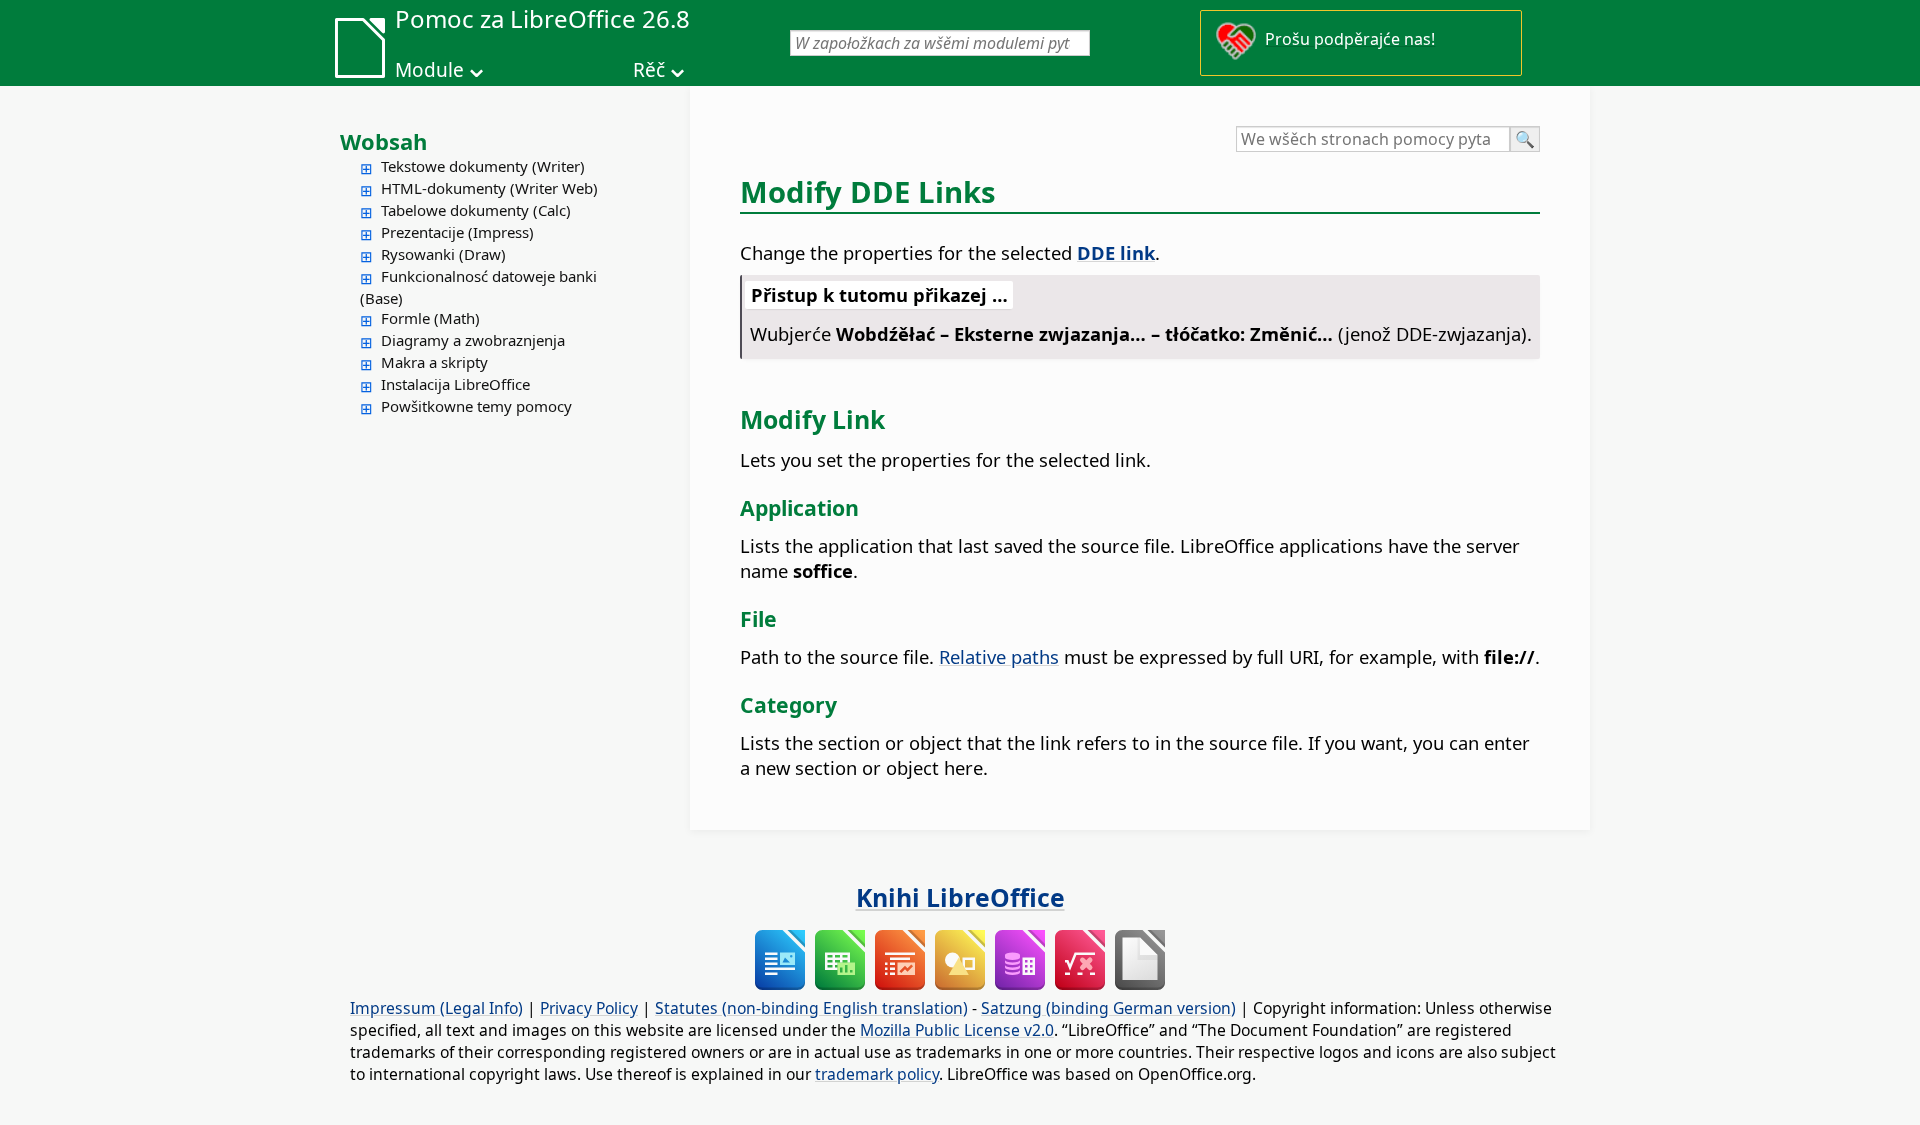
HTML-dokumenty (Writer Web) (489, 188)
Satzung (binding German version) (1108, 1008)
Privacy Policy (589, 1008)
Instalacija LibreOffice (455, 384)
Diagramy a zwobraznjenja (473, 340)
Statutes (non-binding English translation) (811, 1008)
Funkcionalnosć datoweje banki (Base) (478, 287)
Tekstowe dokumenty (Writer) (483, 166)
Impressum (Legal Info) (436, 1008)
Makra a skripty (434, 362)
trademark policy (877, 1074)
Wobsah (383, 141)
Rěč (649, 70)
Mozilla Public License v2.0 (957, 1030)
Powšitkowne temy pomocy (476, 406)
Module (429, 70)
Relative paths (999, 656)
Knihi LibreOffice (960, 897)
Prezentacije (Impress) (457, 232)
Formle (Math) (430, 318)
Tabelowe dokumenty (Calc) (476, 210)
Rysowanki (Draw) (443, 254)
